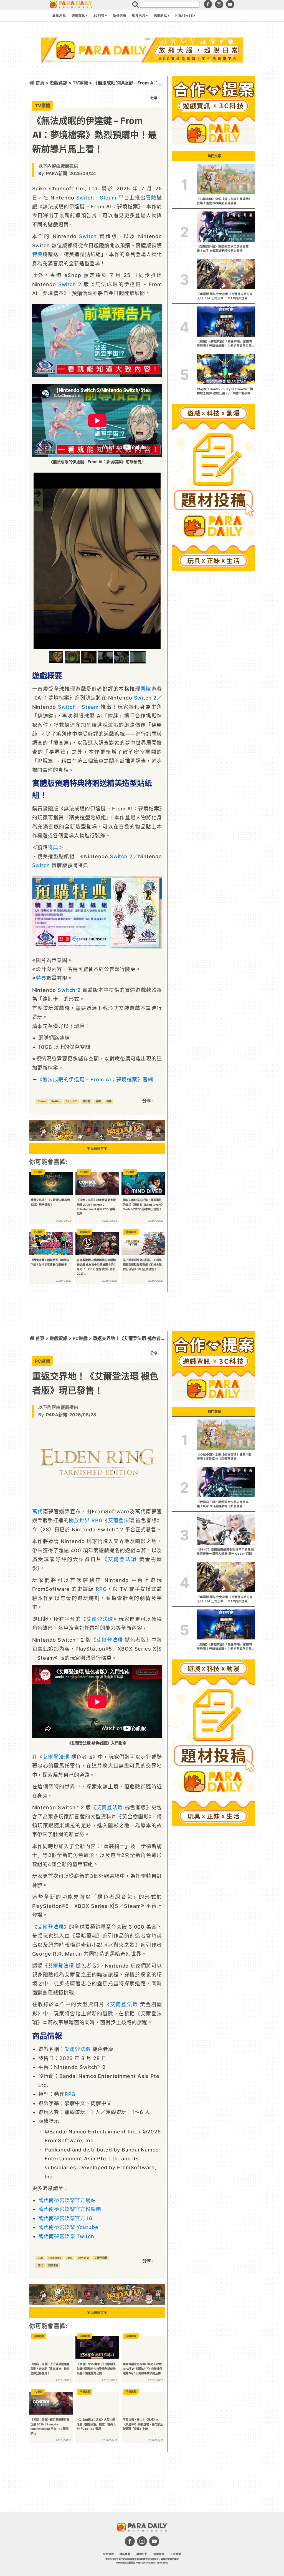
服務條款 (108, 2554)
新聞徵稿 (159, 2554)
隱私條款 (125, 2554)
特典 (37, 254)
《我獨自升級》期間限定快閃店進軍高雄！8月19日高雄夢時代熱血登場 (223, 249)
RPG (97, 1520)
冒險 (151, 198)
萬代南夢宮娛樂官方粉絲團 (70, 2209)
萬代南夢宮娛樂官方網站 (67, 2200)
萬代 (38, 1512)
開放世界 (79, 1520)
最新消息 (59, 16)
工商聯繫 (176, 2554)
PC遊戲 (80, 1338)
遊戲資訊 (78, 16)
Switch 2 (70, 284)
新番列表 (120, 16)
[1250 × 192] (97, 1139)
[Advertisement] (142, 77)
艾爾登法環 (121, 1520)
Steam (108, 198)
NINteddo (55, 2258)
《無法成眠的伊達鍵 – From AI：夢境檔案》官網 (95, 1079)
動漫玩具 (139, 16)
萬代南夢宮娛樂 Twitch (66, 2236)
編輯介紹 (142, 2554)
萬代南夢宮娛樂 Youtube (68, 2227)
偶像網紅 (160, 16)
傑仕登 (86, 1101)
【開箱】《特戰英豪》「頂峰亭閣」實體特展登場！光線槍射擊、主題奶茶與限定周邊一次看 (225, 344)
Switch (85, 198)
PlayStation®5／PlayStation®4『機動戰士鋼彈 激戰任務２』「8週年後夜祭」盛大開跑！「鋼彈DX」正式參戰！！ (225, 391)
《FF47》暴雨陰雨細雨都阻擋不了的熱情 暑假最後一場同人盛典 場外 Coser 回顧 (225, 1552)
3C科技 (99, 16)
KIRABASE (184, 16)
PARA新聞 (57, 173)
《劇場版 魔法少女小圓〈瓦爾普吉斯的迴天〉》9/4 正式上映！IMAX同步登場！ (225, 296)
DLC (40, 2258)
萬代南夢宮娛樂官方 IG (65, 2218)
